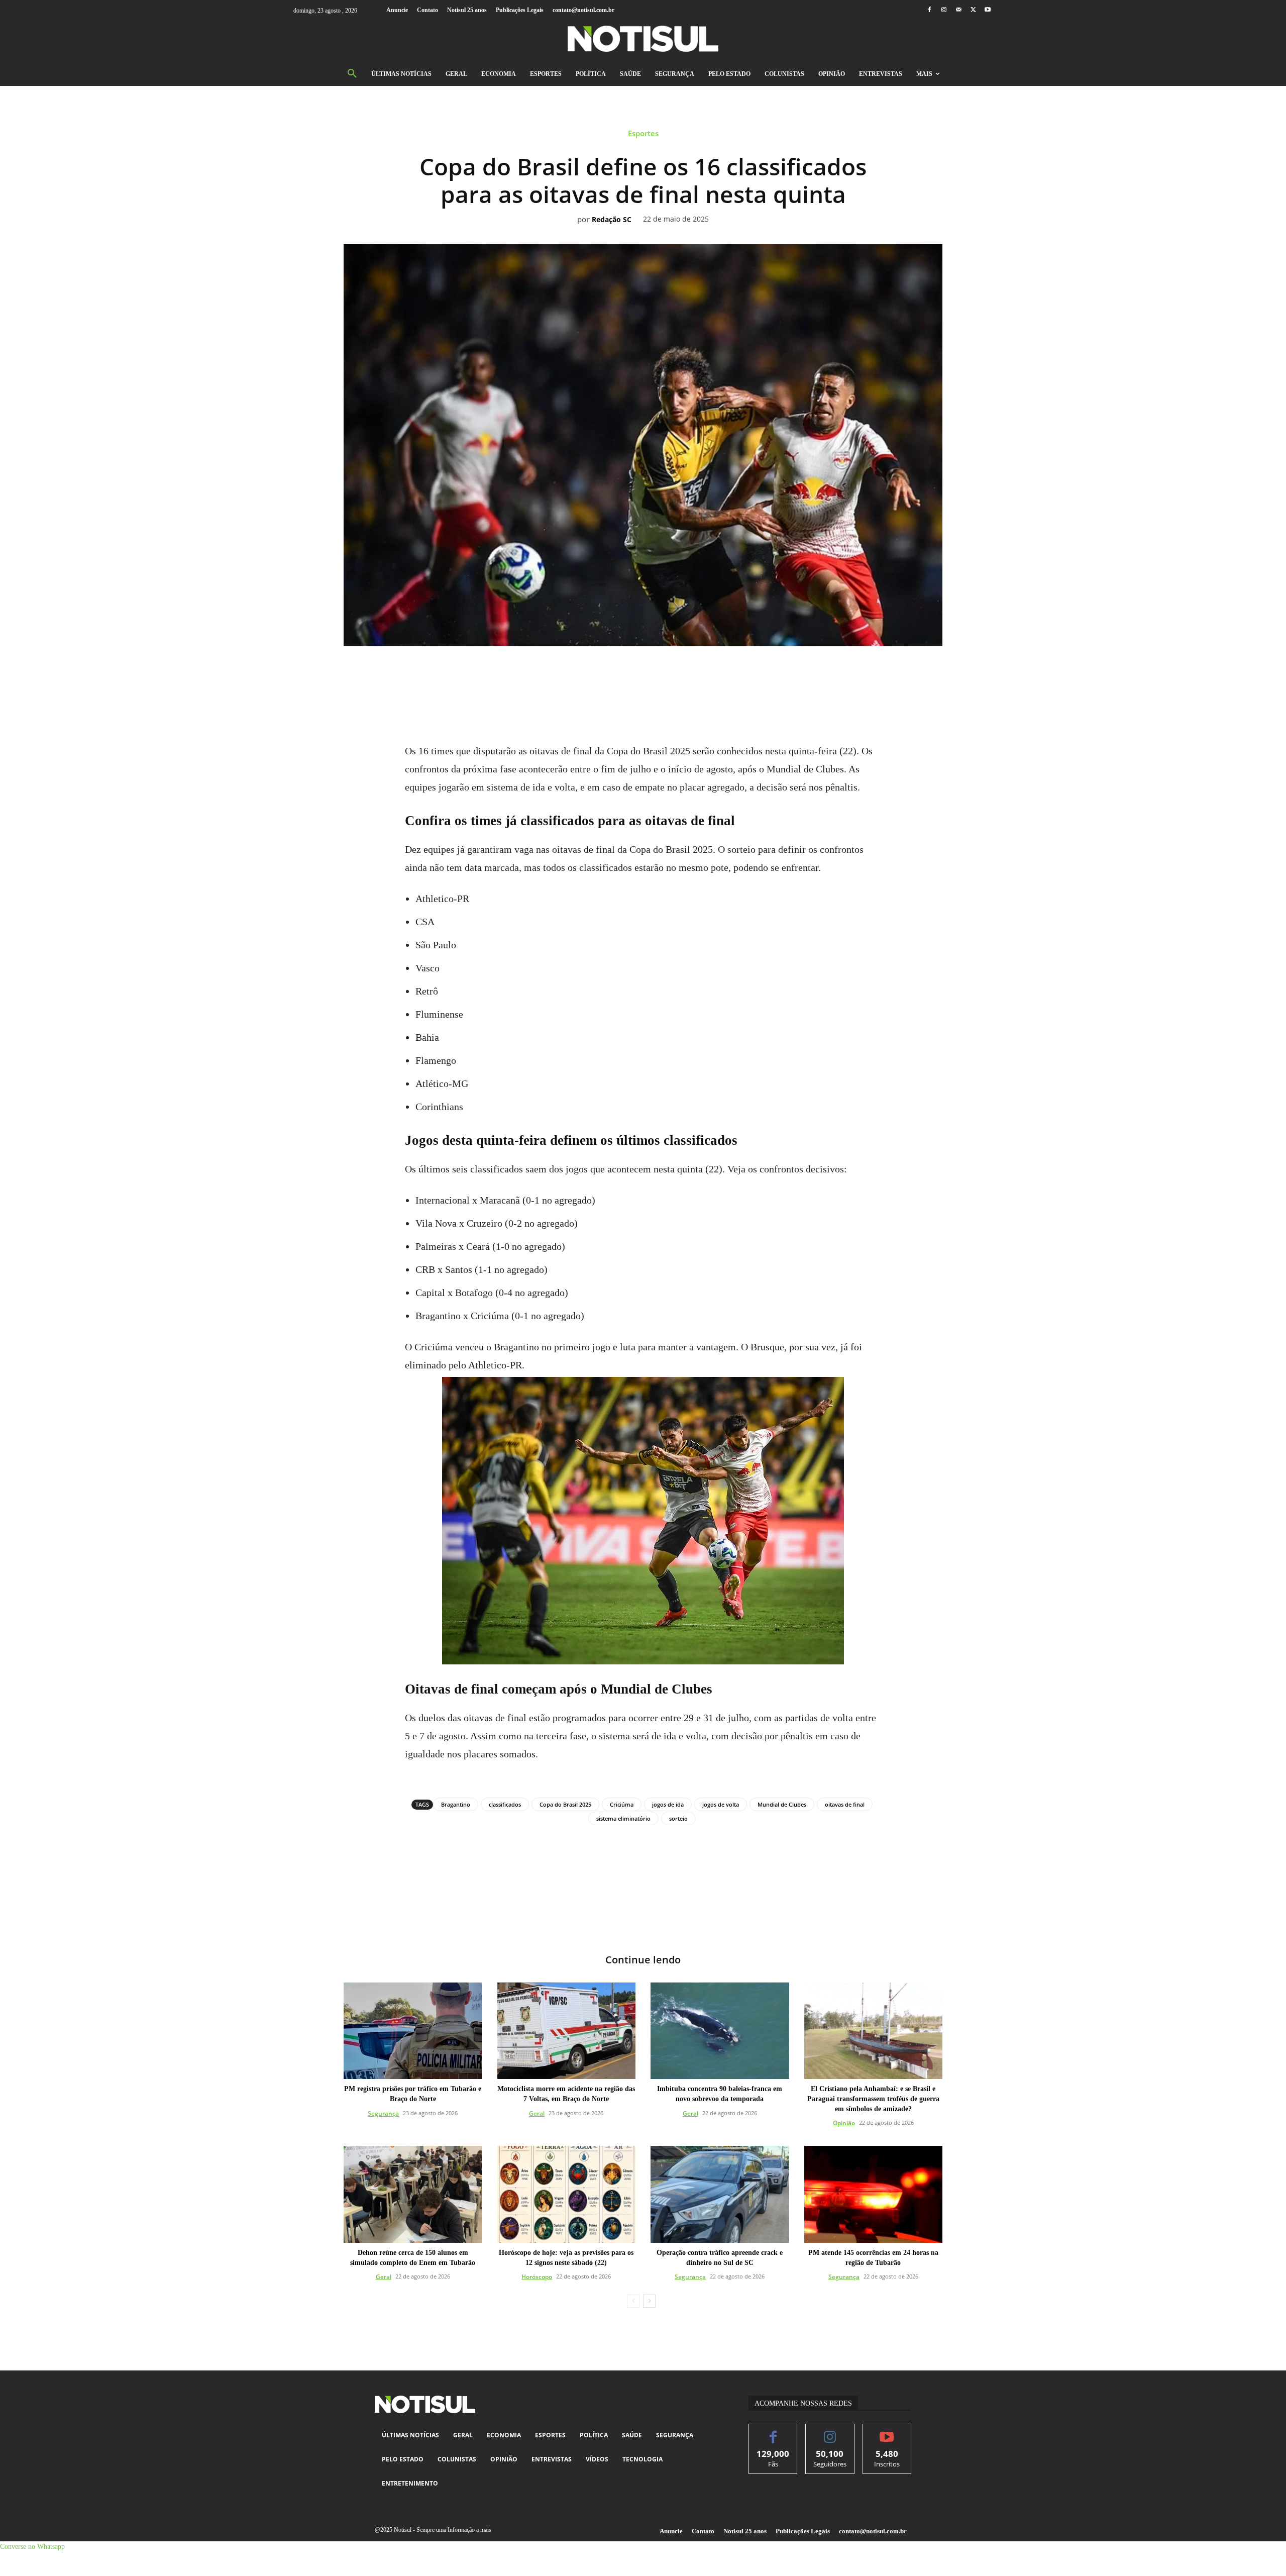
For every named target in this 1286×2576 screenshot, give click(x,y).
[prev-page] (633, 2301)
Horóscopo (537, 2277)
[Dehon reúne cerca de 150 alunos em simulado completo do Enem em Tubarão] (413, 2194)
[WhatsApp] (631, 674)
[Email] (678, 674)
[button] (352, 74)
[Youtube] (988, 10)
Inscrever (887, 2432)
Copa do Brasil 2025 (565, 1804)
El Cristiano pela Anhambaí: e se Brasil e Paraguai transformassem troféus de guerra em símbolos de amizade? (873, 2099)
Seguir (830, 2432)
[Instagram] (944, 10)
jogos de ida (668, 1804)
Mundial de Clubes (782, 1804)
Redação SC (612, 220)
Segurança (383, 2113)
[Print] (701, 674)
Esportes (643, 133)
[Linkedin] (655, 674)
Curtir (773, 2432)
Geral (537, 2113)
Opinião (844, 2123)
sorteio (678, 1818)
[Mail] (958, 10)
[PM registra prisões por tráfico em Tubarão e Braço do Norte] (413, 2031)
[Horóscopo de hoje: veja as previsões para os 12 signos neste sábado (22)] (567, 2194)
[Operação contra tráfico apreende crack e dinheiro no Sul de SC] (720, 2194)
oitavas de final (845, 1804)
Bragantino (456, 1804)
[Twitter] (973, 10)
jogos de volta (721, 1804)
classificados (505, 1804)
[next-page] (649, 2301)
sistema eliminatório (623, 1818)
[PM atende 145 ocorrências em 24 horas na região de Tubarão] (874, 2194)
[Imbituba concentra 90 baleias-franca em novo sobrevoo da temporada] (720, 2031)
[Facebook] (929, 10)
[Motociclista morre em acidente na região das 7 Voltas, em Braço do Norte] (567, 2031)
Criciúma (622, 1804)
